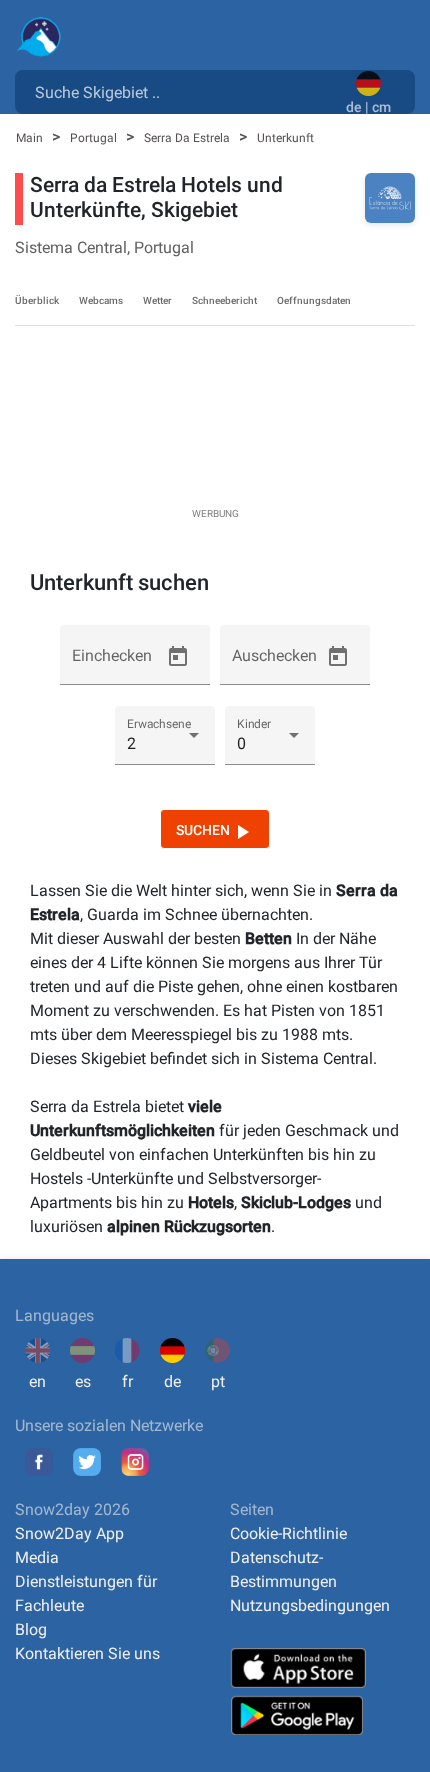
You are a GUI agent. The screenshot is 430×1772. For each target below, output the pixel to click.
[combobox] (184, 91)
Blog (31, 1629)
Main (31, 138)
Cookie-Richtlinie (288, 1533)
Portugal (95, 138)
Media (37, 1557)
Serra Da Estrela (188, 138)
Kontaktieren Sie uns (87, 1653)
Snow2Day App (69, 1533)
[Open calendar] (178, 657)
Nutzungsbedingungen (310, 1605)
